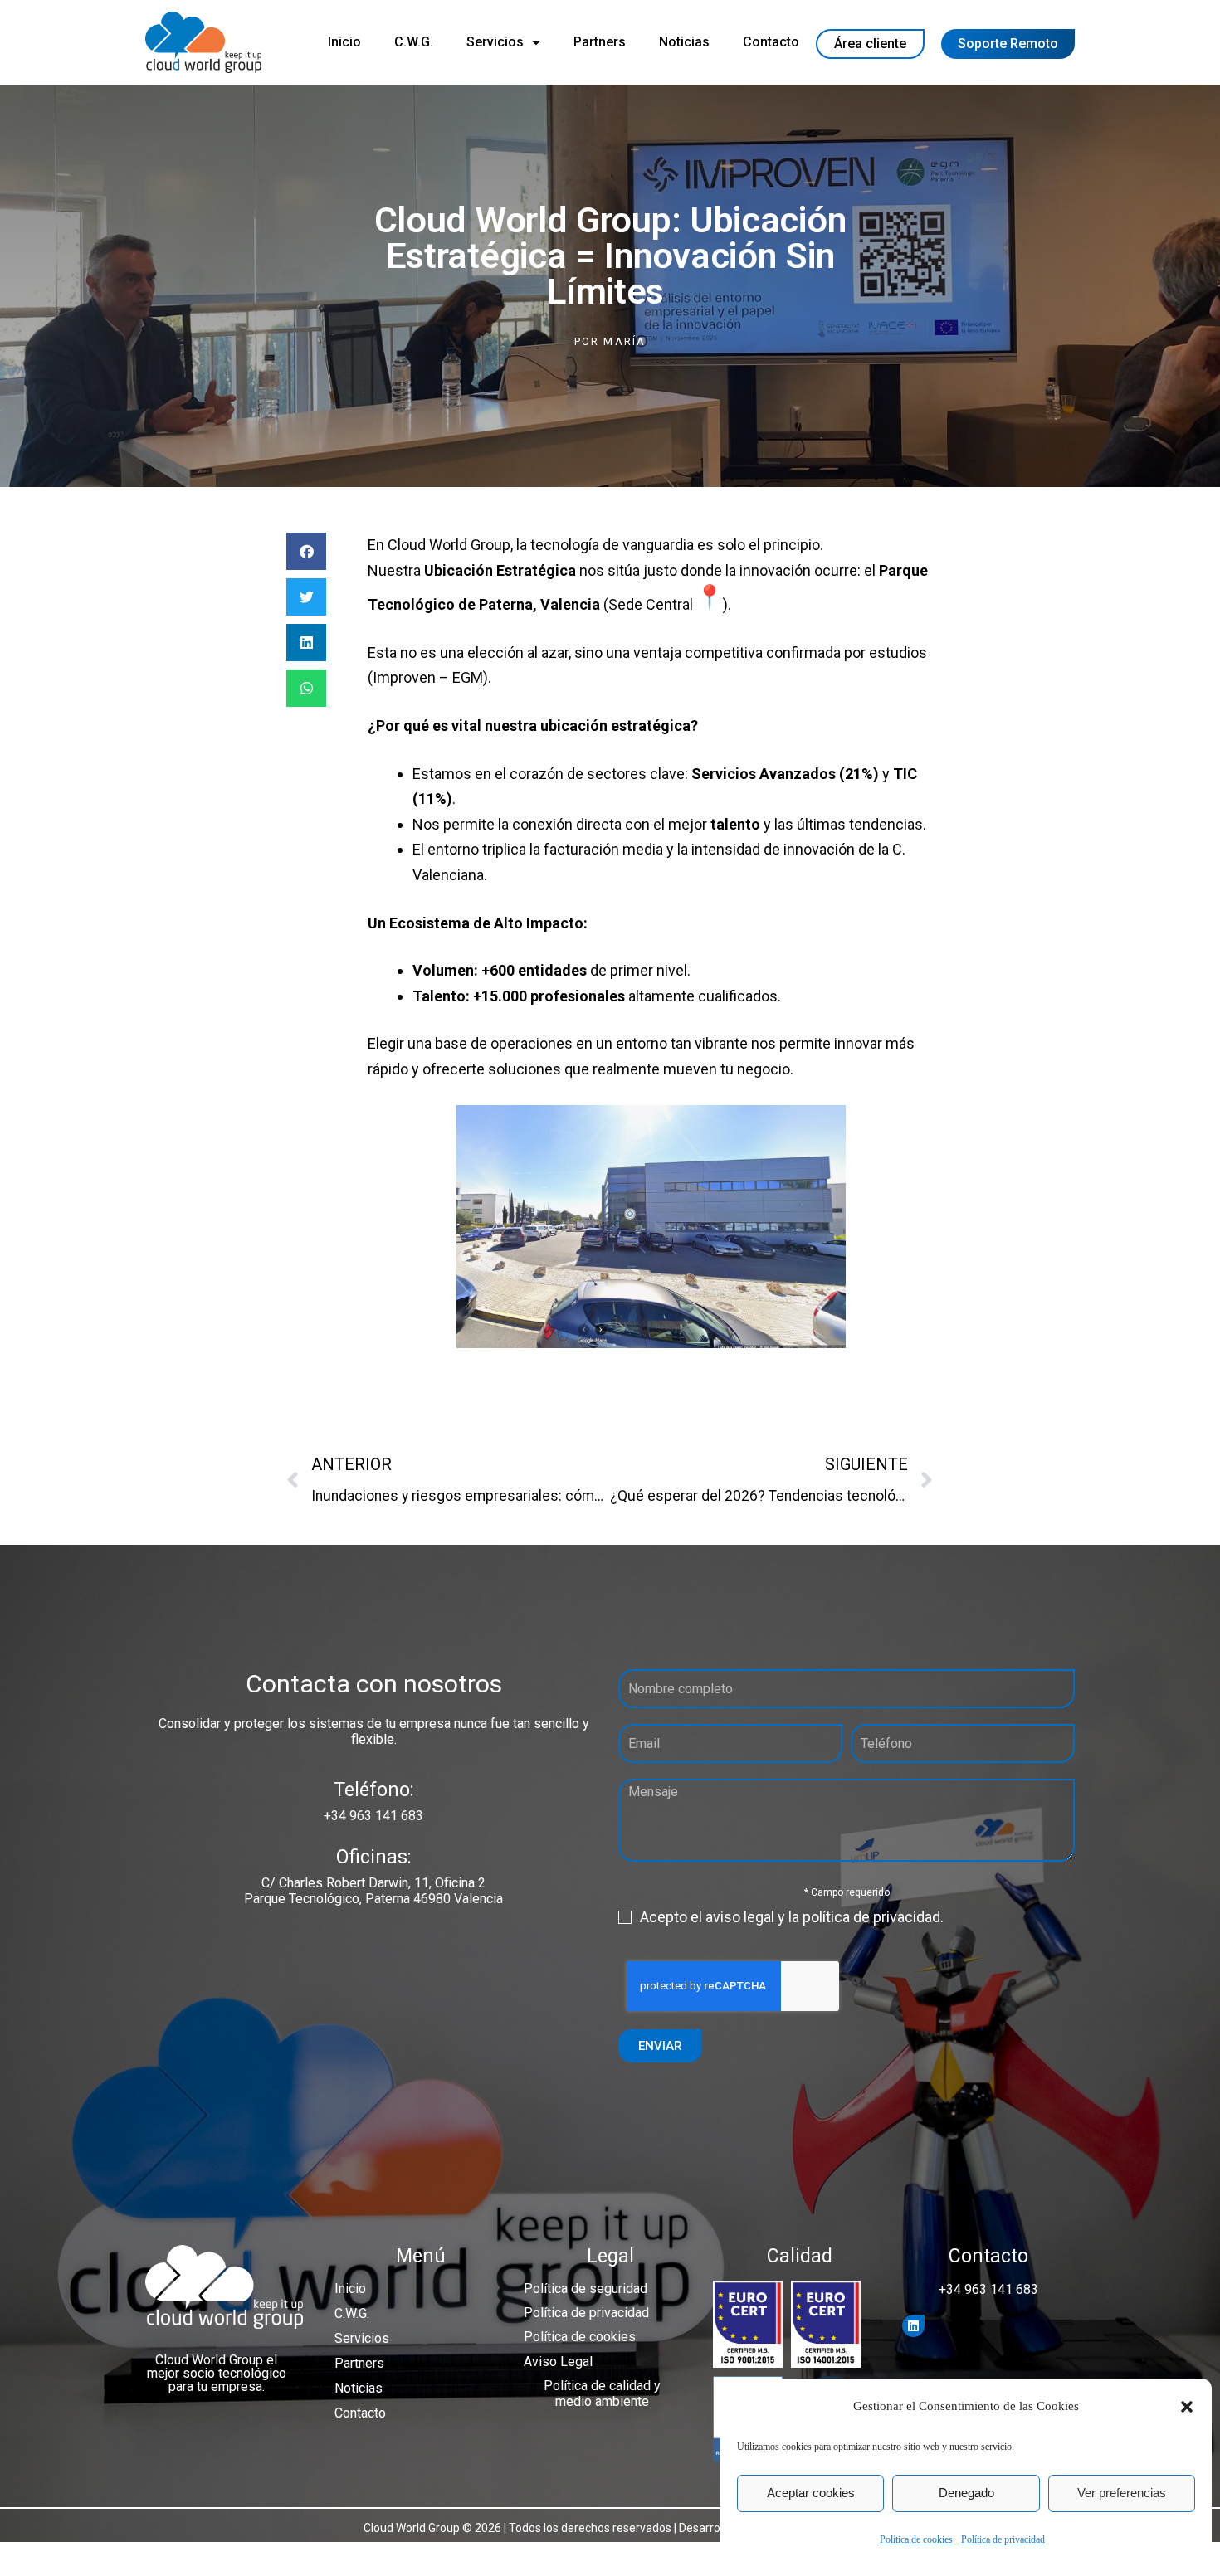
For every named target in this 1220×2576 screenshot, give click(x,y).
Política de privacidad (1003, 2539)
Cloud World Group (449, 545)
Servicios (495, 42)
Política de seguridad (586, 2289)
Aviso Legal (558, 2362)
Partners (600, 42)
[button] (1187, 2407)
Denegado (966, 2493)
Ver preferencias (1122, 2493)
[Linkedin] (913, 2326)
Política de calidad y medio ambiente (602, 2393)
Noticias (684, 42)
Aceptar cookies (811, 2493)
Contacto (771, 42)
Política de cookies (916, 2539)
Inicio (344, 42)
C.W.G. (414, 42)
